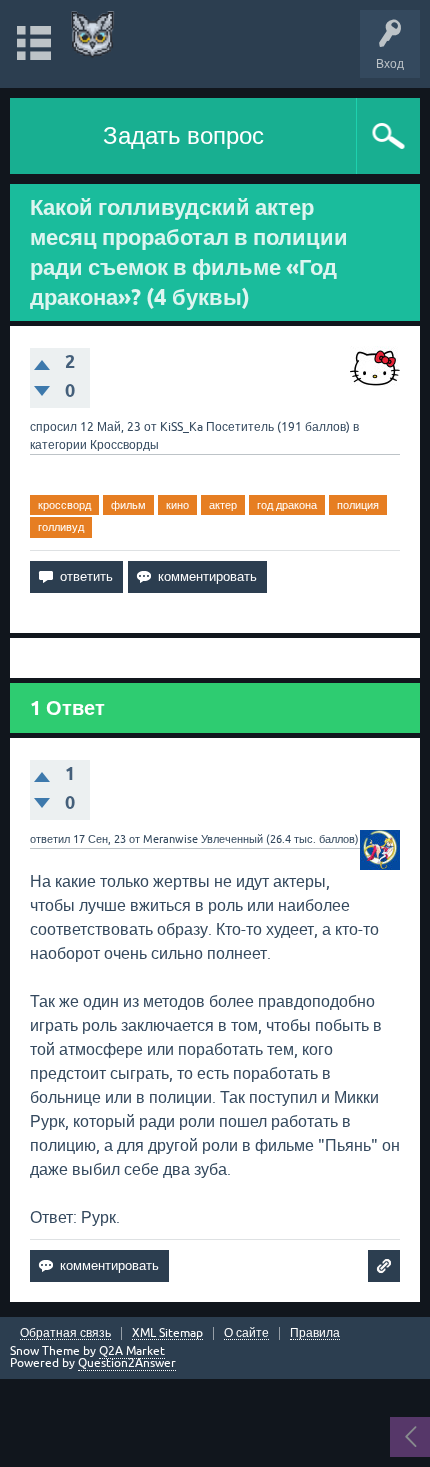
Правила (315, 1333)
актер (223, 505)
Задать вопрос (183, 135)
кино (177, 505)
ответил (50, 839)
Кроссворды (124, 445)
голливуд (61, 527)
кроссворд (64, 505)
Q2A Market (132, 1351)
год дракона (287, 505)
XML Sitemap (167, 1333)
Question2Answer (127, 1363)
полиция (358, 505)
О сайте (246, 1333)
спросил (53, 427)
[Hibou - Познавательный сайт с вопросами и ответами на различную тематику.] (92, 34)
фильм (128, 505)
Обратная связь (65, 1333)
